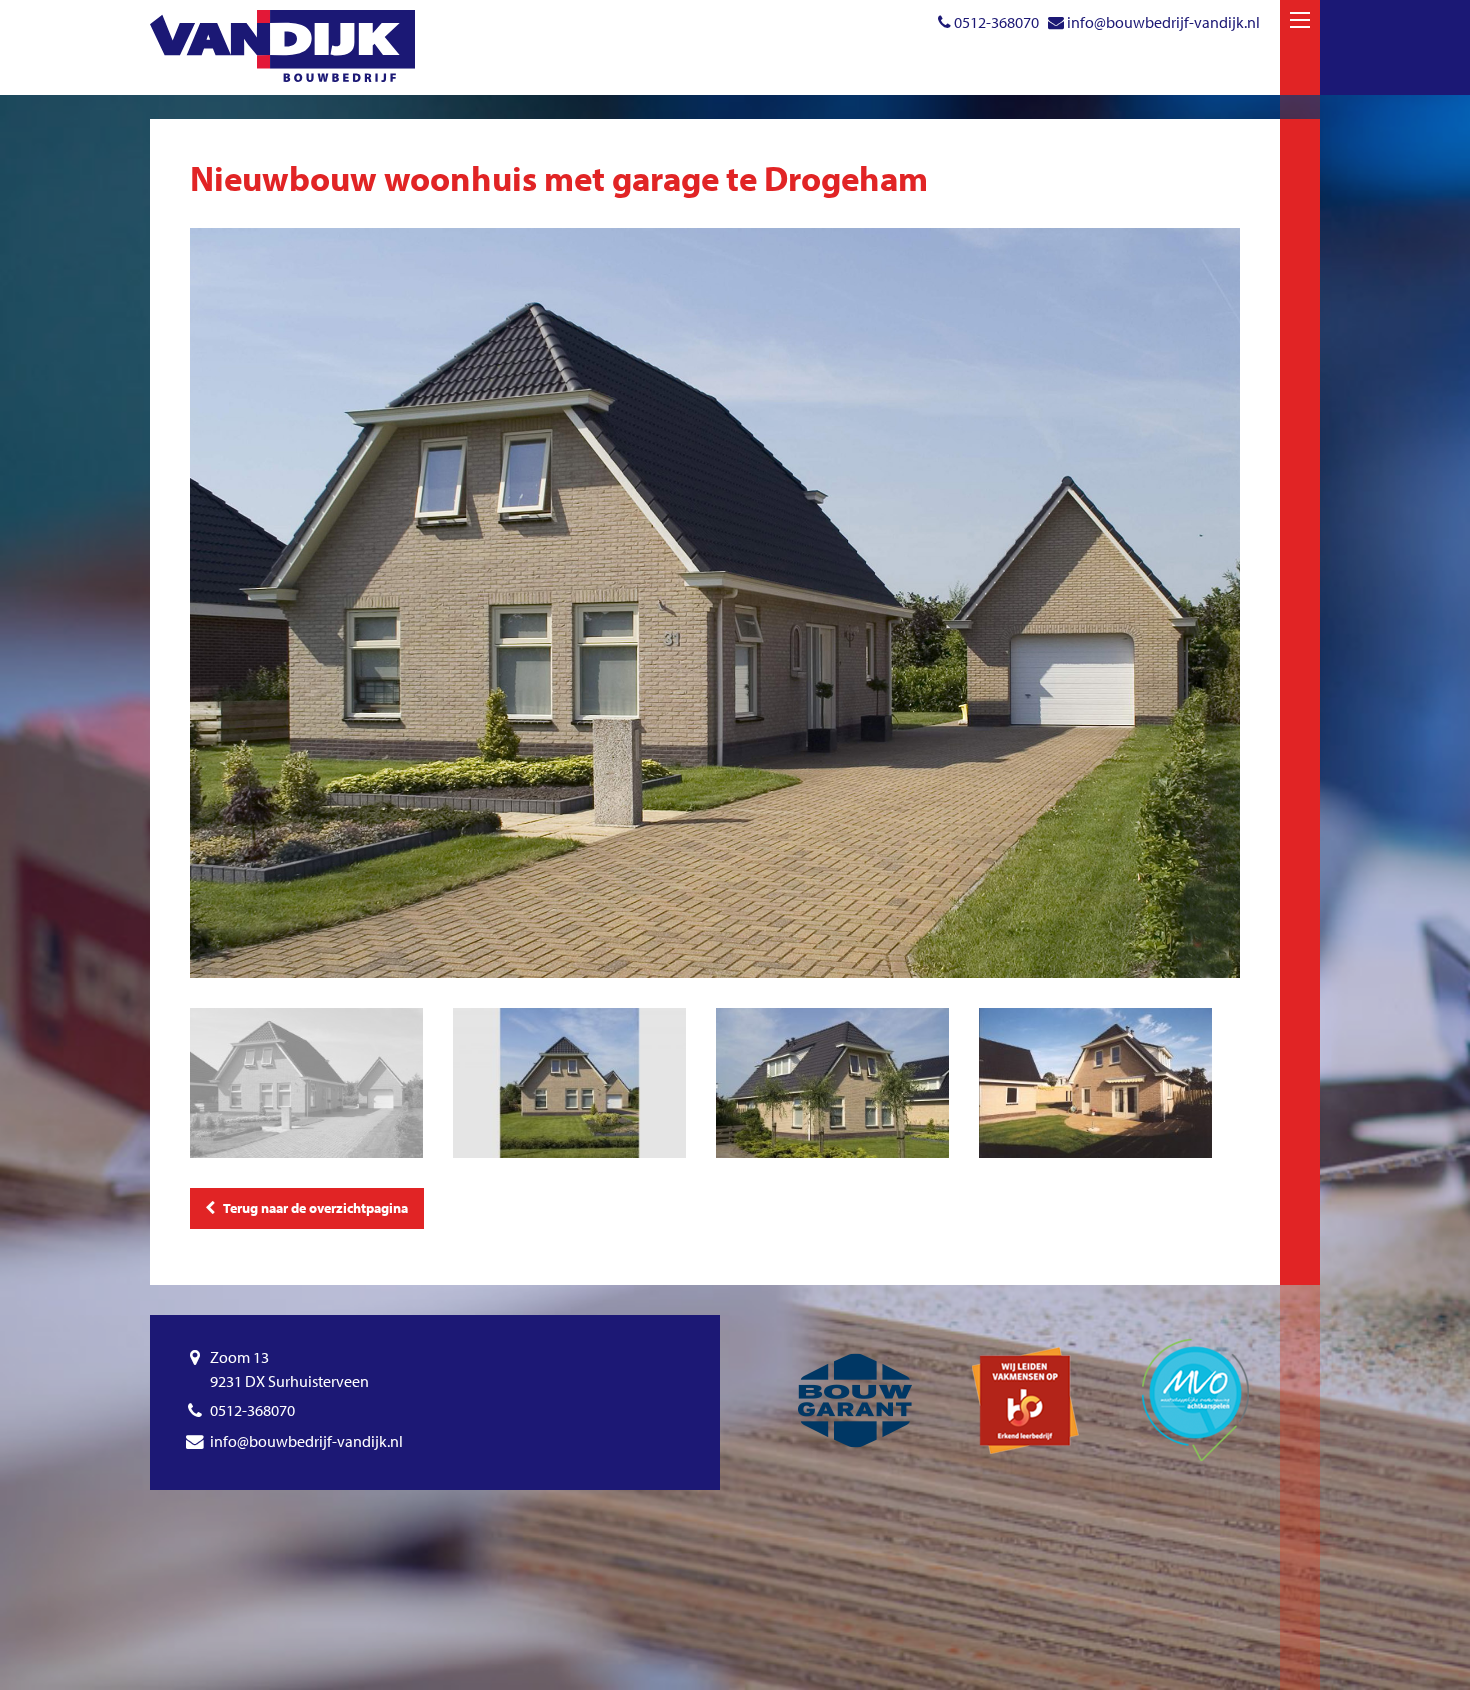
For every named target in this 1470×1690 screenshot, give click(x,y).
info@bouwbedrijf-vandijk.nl (1163, 22)
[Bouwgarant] (855, 1400)
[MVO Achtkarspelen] (1195, 1400)
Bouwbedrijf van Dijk (282, 46)
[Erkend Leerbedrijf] (1025, 1400)
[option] (715, 603)
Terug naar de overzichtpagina (311, 1207)
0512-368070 (996, 22)
